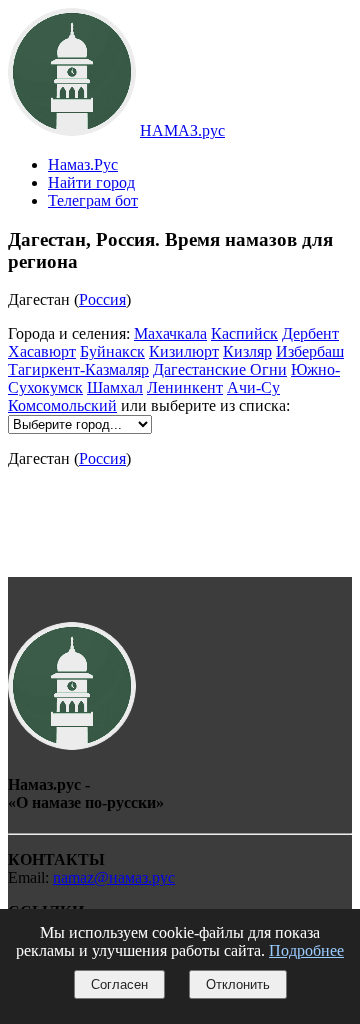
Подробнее (306, 950)
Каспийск (244, 333)
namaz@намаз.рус (114, 877)
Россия (102, 299)
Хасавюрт (42, 351)
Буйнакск (112, 351)
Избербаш (310, 351)
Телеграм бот (93, 200)
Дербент (310, 333)
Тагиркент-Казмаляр (78, 369)
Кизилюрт (184, 351)
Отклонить (238, 984)
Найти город (91, 182)
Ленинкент (185, 387)
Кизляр (247, 351)
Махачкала (170, 333)
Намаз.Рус (83, 164)
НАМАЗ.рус (182, 130)
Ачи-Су (253, 387)
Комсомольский (62, 405)
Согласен (119, 984)
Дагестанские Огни (220, 369)
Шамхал (115, 387)
